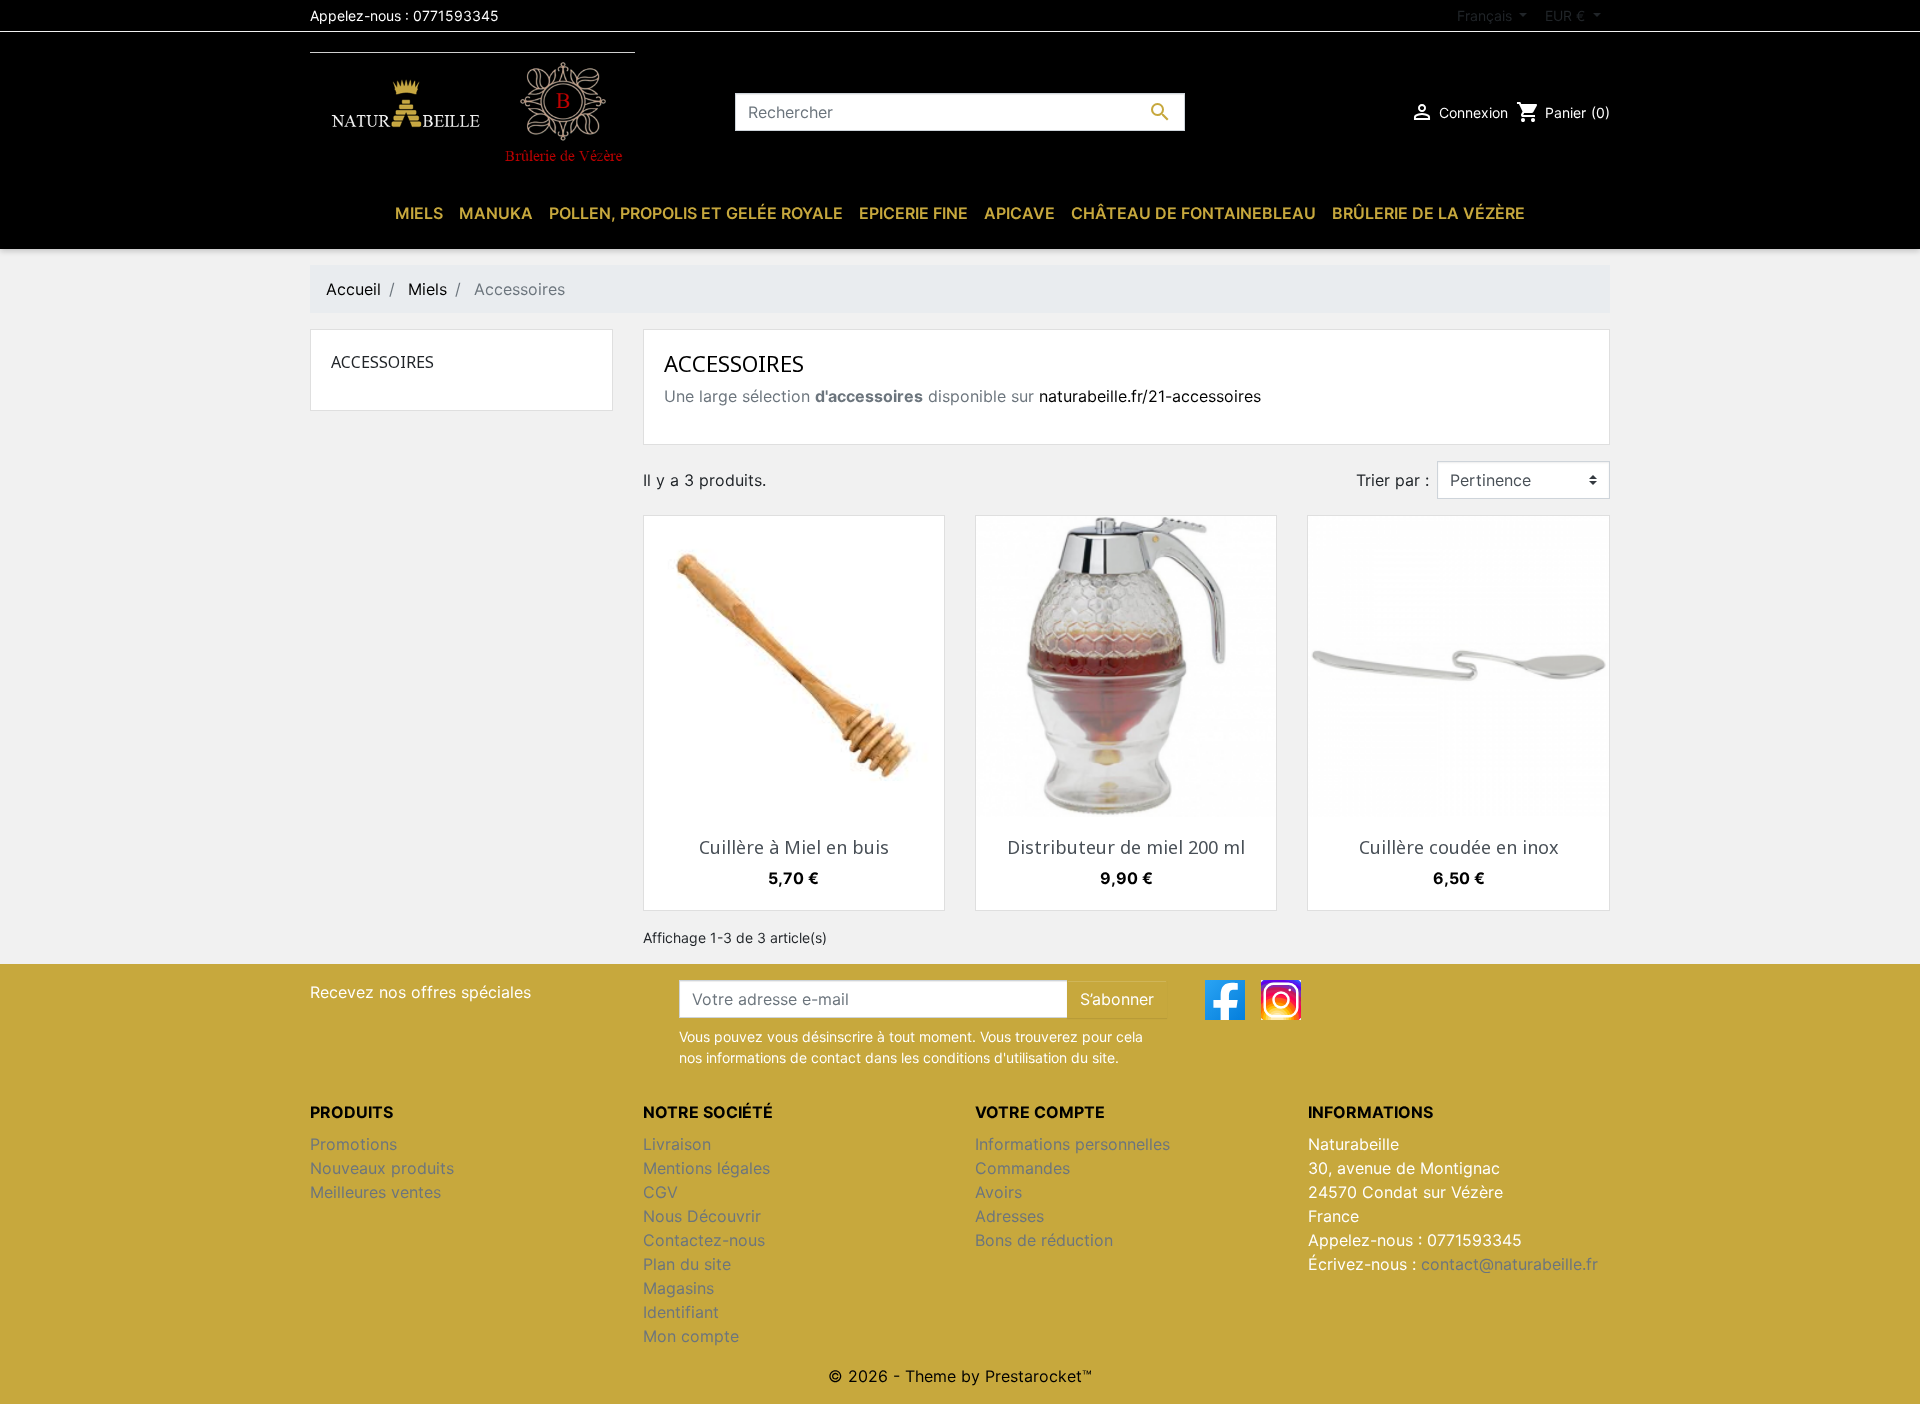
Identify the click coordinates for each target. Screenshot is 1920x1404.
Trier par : (1392, 480)
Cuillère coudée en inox (1459, 847)
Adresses (1009, 1216)
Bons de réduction (1044, 1240)
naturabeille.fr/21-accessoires (1150, 396)
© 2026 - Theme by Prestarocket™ (960, 1376)
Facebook (1225, 1000)
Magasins (678, 1288)
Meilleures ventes (375, 1192)
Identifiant (681, 1312)
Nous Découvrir (702, 1216)
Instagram (1281, 1000)
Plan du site (687, 1264)
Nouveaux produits (382, 1168)
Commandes (1022, 1168)
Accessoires (382, 362)
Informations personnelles (1072, 1144)
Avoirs (998, 1192)
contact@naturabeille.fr (1509, 1264)
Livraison (677, 1144)
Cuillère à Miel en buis (794, 847)
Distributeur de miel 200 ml (1126, 847)
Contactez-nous (704, 1240)
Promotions (353, 1144)
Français (1486, 15)
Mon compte (691, 1336)
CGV (660, 1192)
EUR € (1567, 15)
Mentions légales (706, 1168)
